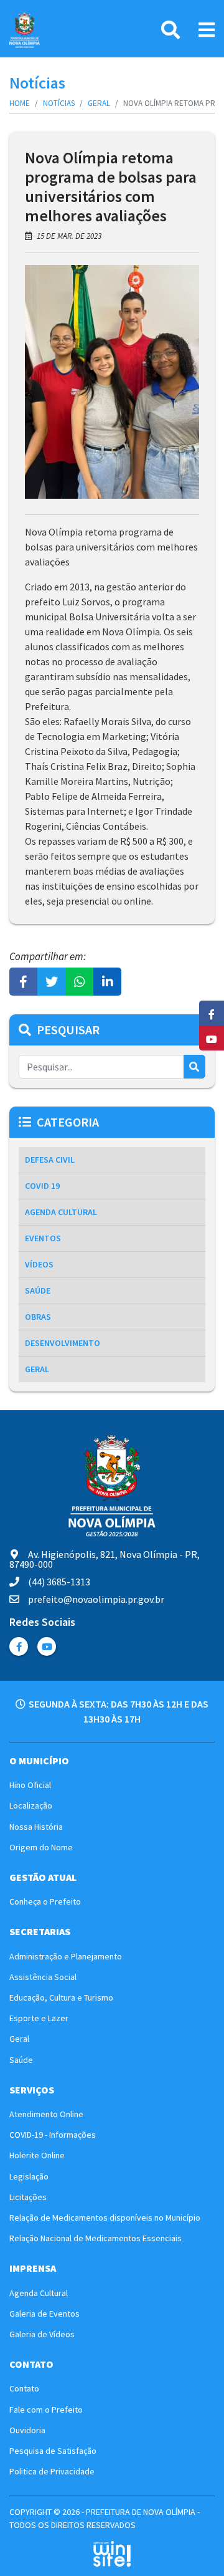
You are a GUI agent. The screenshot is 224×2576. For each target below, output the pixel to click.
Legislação (29, 2176)
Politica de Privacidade (52, 2471)
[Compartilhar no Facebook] (23, 982)
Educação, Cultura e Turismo (61, 1997)
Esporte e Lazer (39, 2018)
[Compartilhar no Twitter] (51, 982)
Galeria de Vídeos (42, 2334)
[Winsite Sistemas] (112, 2554)
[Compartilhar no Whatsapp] (79, 982)
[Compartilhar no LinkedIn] (107, 982)
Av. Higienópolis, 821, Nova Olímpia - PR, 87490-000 (105, 1559)
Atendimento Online (46, 2114)
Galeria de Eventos (44, 2314)
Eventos (43, 1238)
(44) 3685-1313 (59, 1582)
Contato (24, 2388)
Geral (99, 103)
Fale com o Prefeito (46, 2410)
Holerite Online (37, 2155)
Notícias (59, 103)
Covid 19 (42, 1186)
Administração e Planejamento (66, 1956)
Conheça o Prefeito (45, 1901)
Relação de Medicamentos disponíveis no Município (105, 2218)
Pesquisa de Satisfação (53, 2451)
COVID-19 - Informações (53, 2135)
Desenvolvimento (63, 1343)
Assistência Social (43, 1977)
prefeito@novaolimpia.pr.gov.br (96, 1599)
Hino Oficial (30, 1785)
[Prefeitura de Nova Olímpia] (25, 30)
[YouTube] (47, 1646)
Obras (38, 1317)
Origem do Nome (41, 1847)
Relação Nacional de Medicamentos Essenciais (96, 2238)
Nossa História (36, 1827)
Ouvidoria (27, 2430)
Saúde (38, 1290)
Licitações (28, 2197)
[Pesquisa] (170, 30)
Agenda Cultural (61, 1212)
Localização (31, 1805)
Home (20, 103)
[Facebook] (19, 1646)
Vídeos (39, 1264)
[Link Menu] (207, 30)
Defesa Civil (50, 1160)
